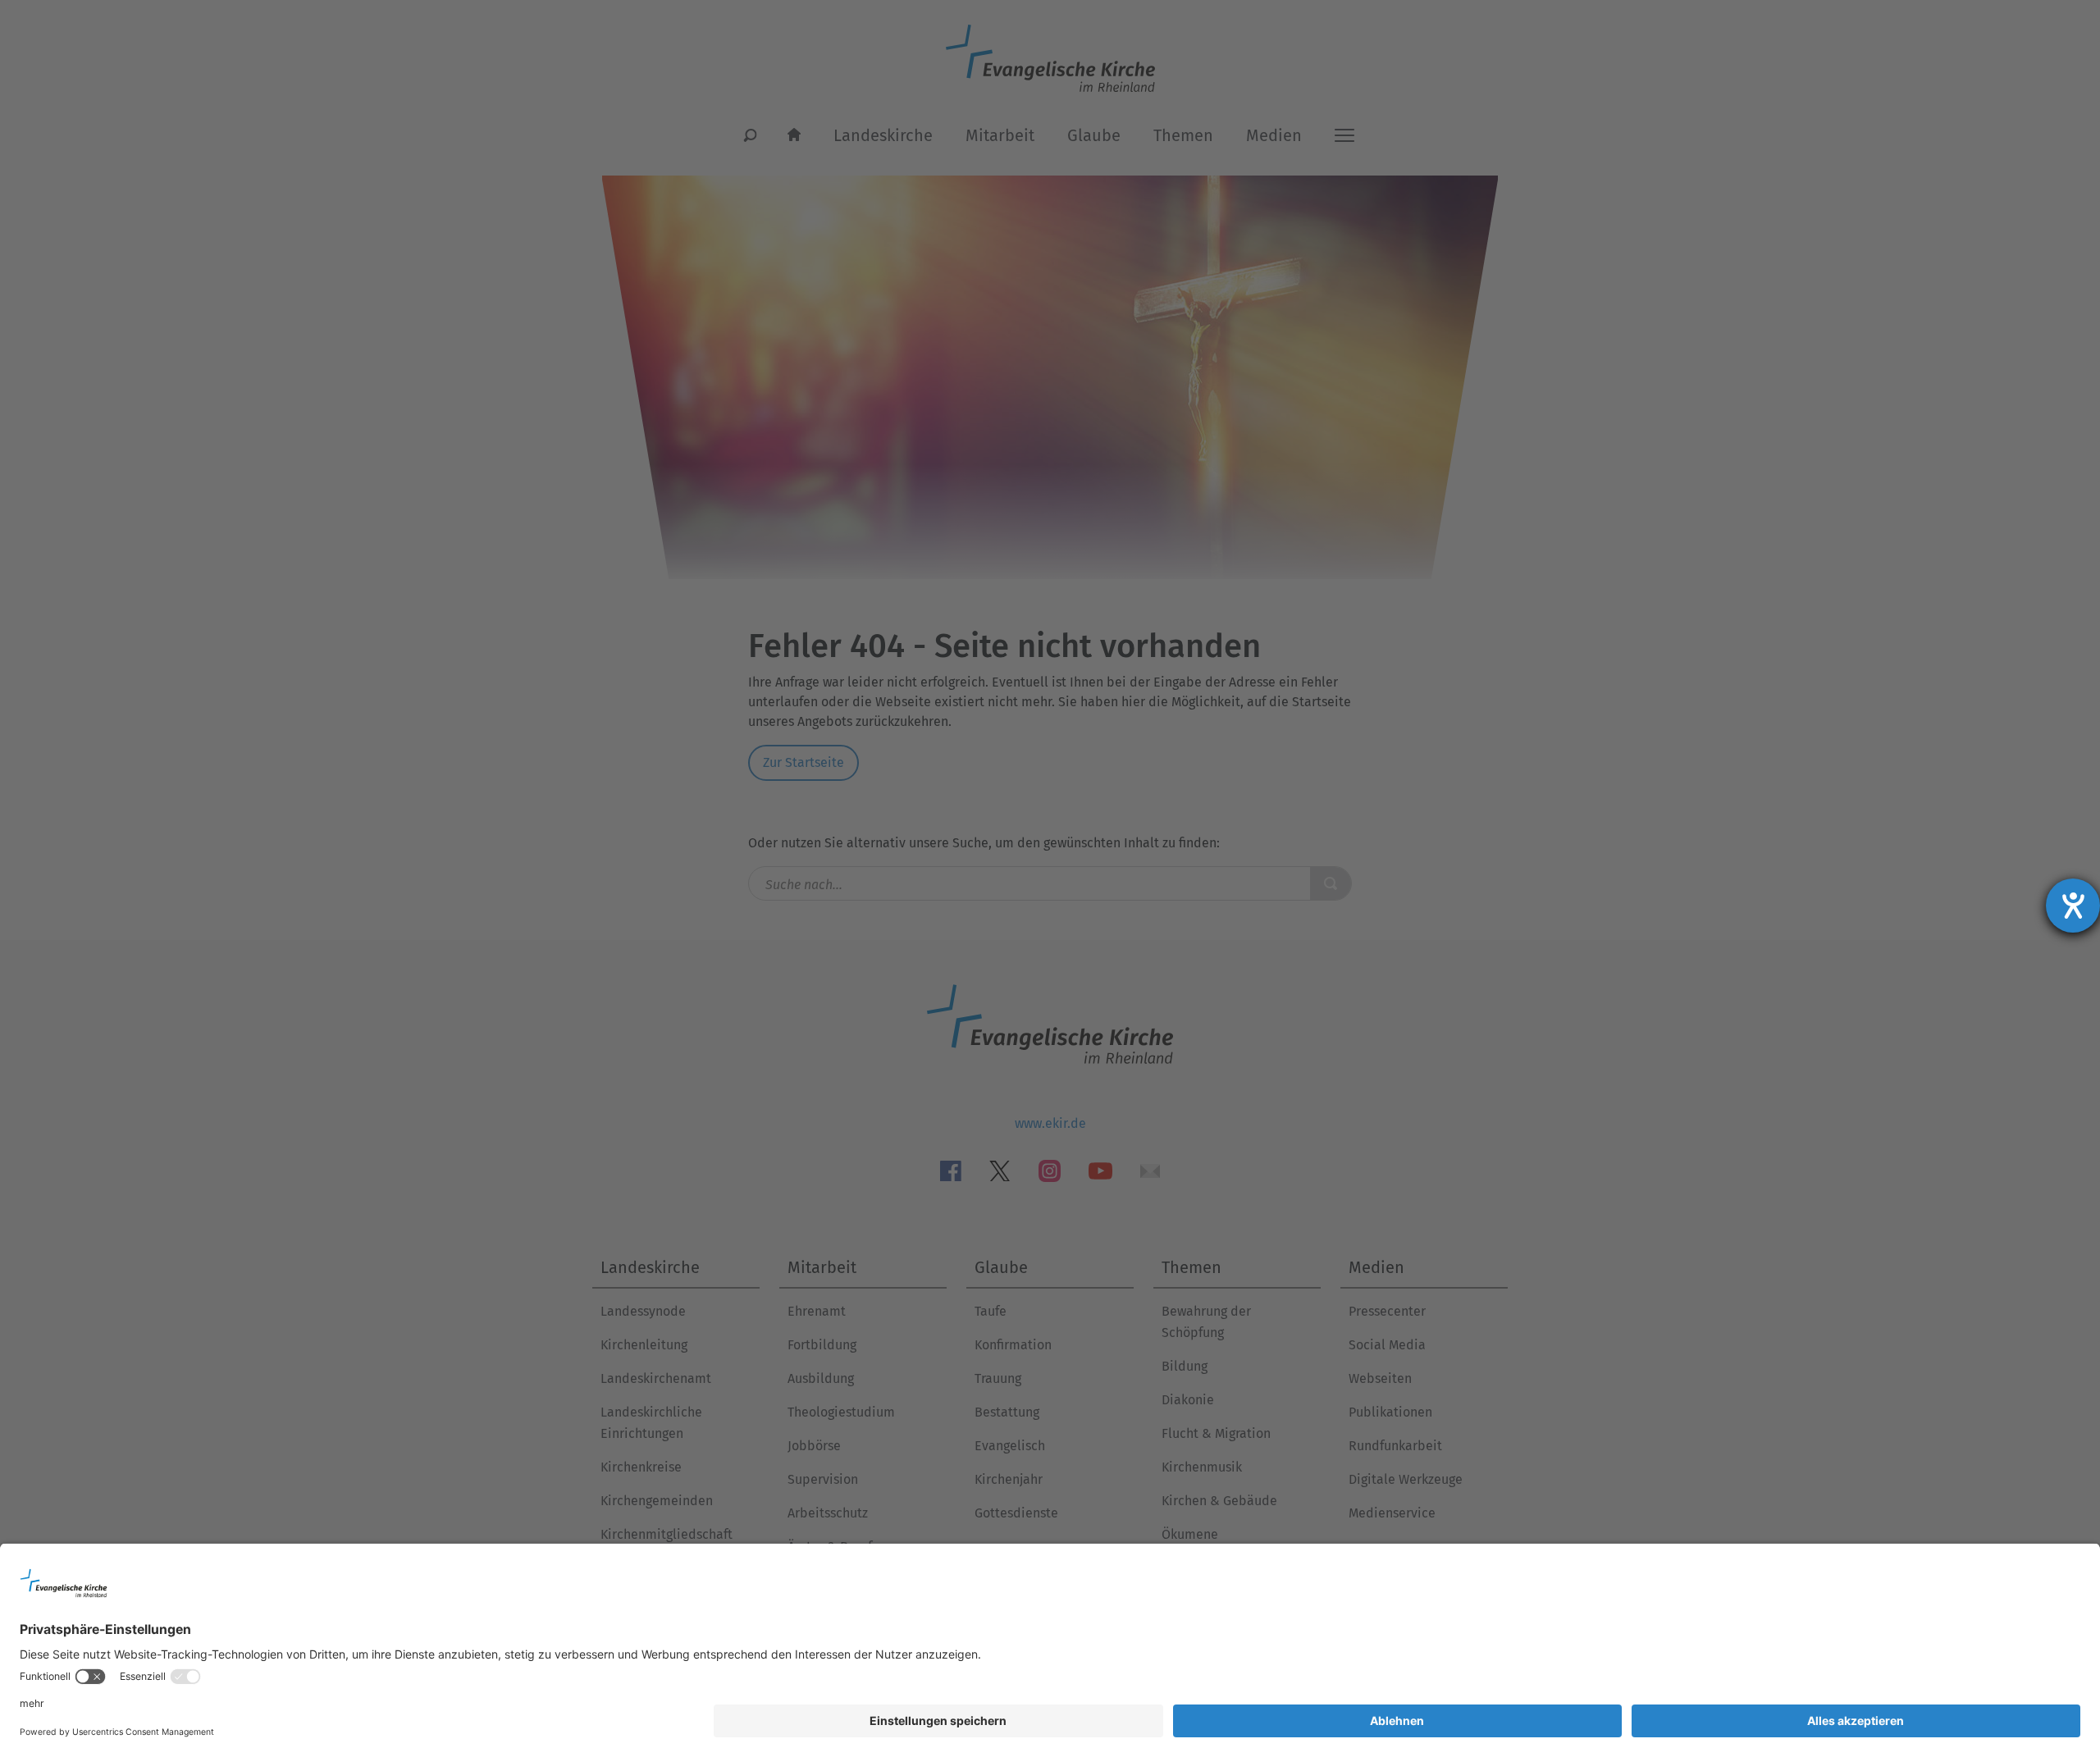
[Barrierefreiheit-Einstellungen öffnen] (2073, 906)
